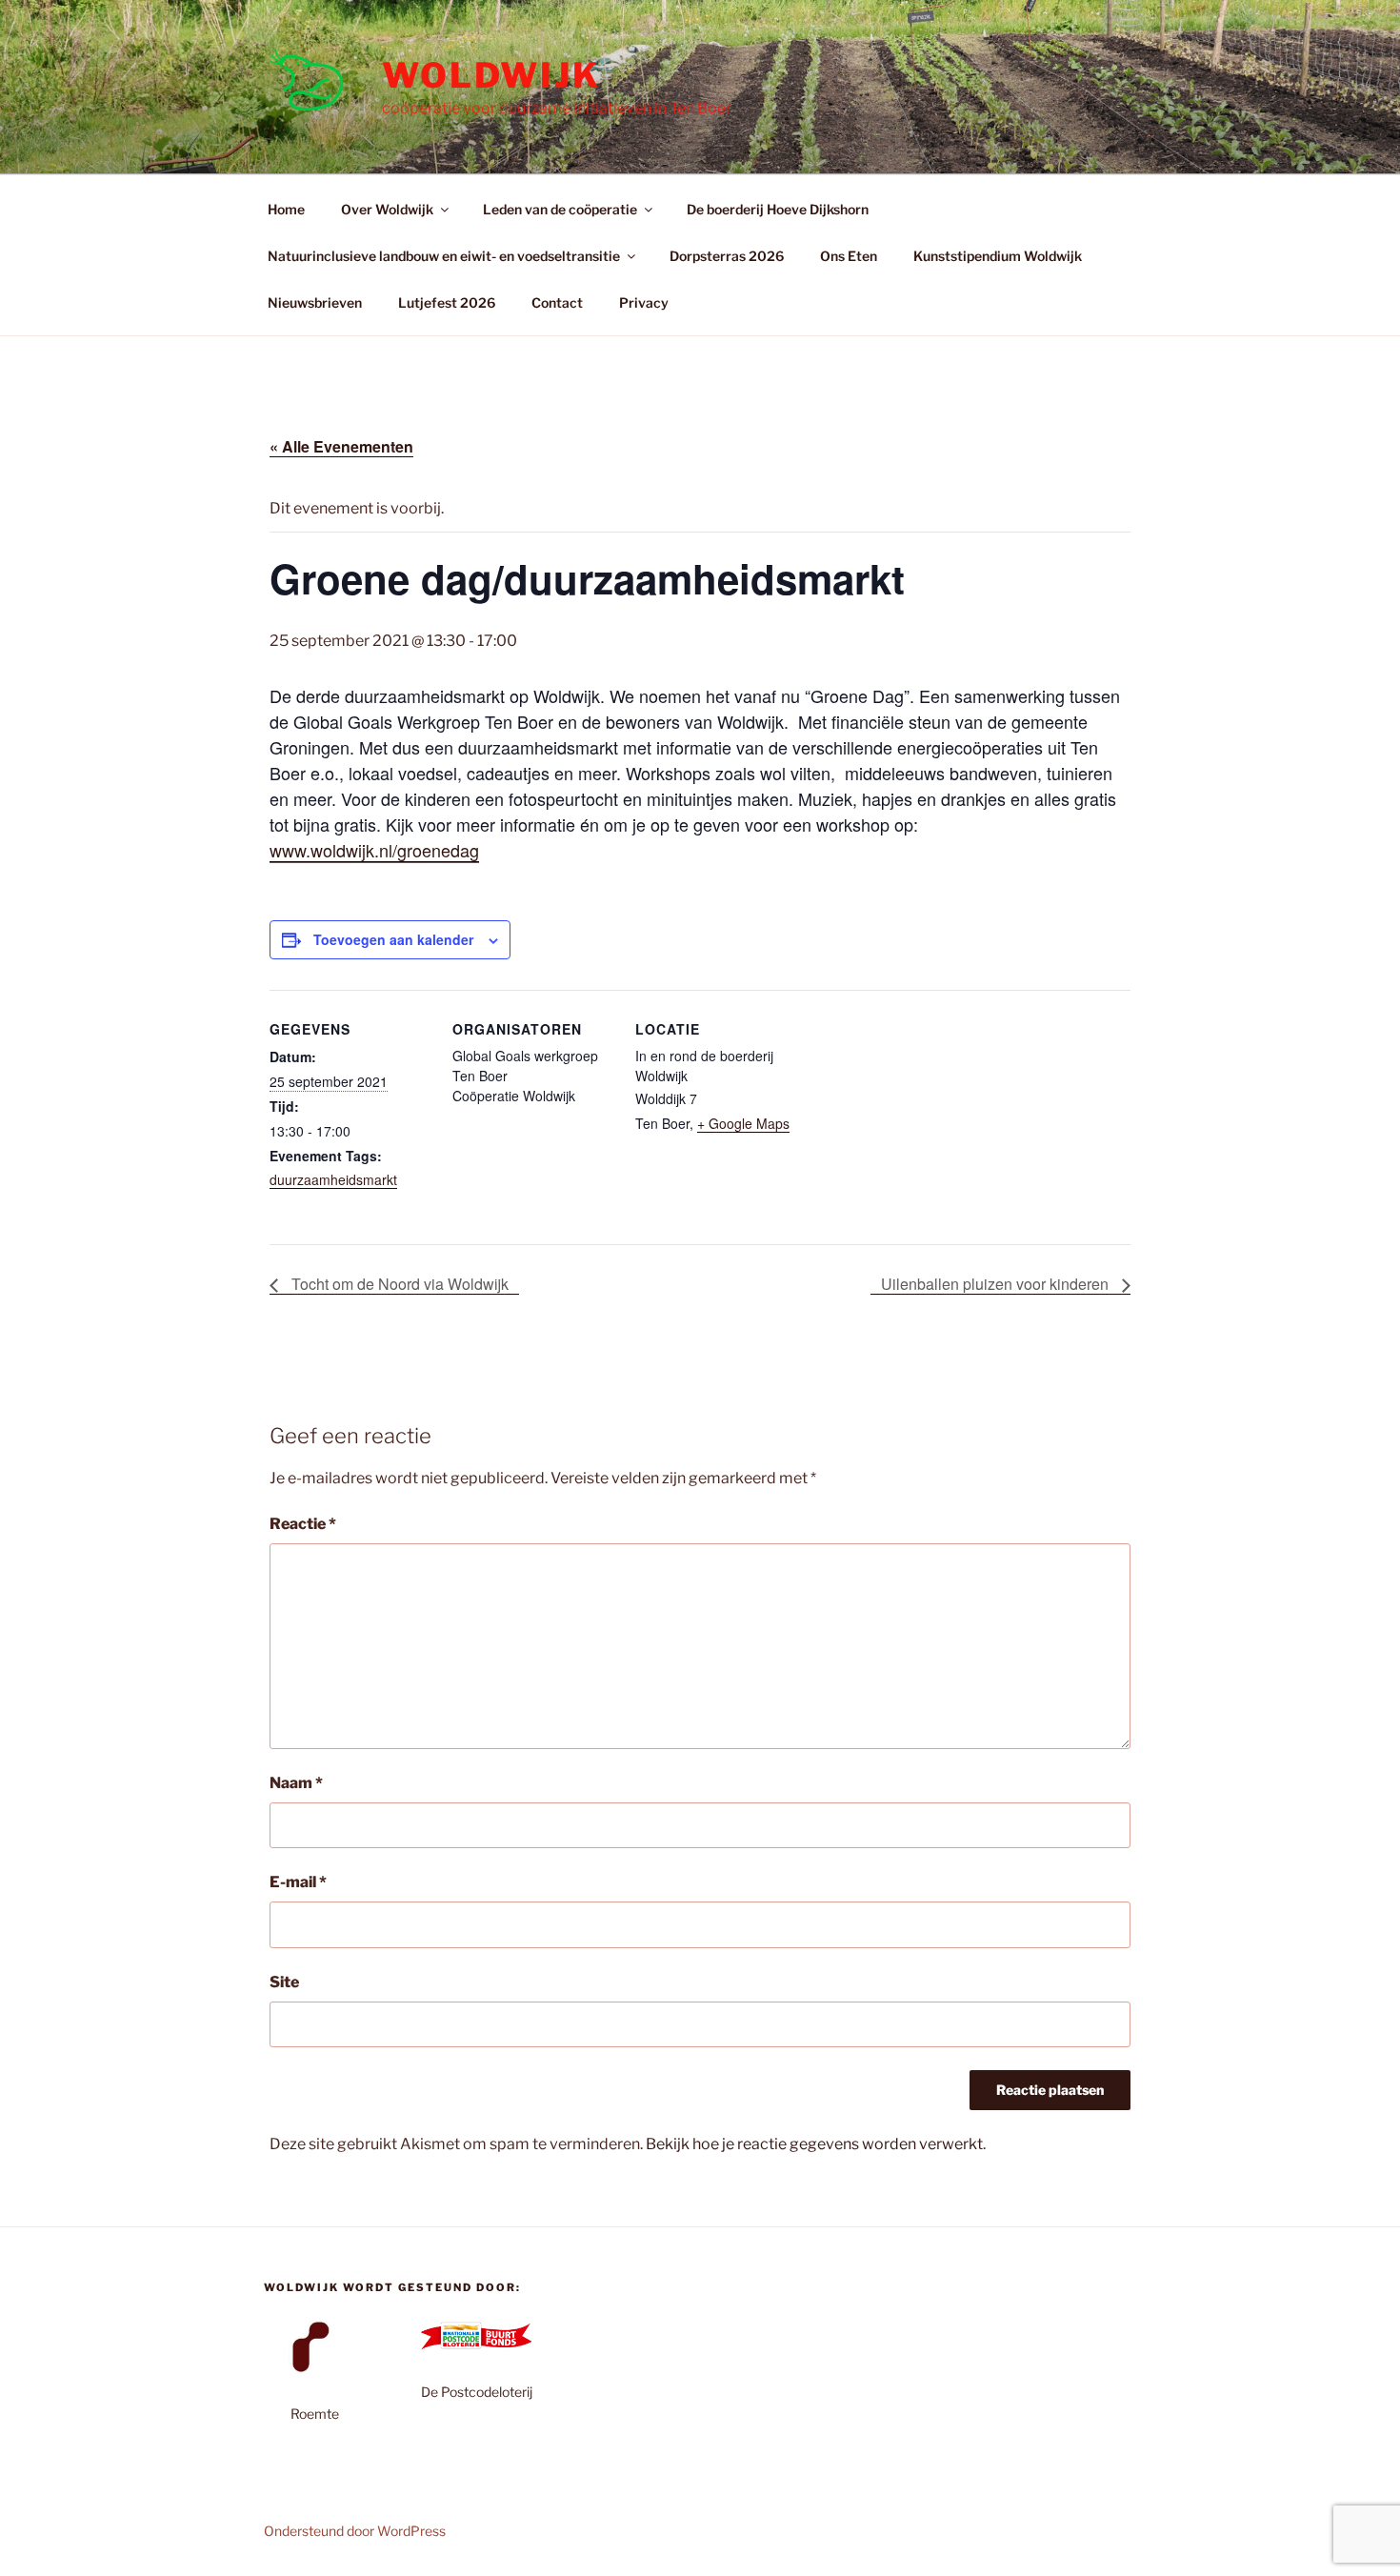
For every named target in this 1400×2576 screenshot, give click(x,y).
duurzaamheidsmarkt (333, 1179)
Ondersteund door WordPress (355, 2531)
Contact (557, 302)
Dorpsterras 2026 (727, 256)
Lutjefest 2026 (447, 302)
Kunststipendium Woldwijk (998, 256)
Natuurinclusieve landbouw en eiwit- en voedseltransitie (444, 256)
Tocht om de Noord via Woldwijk (398, 1284)
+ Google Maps (743, 1123)
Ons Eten (849, 256)
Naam (296, 1783)
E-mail (298, 1882)
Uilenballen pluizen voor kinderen (997, 1284)
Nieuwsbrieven (315, 302)
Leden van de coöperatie (560, 209)
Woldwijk (491, 75)
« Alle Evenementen (341, 446)
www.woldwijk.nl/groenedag (374, 850)
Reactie (303, 1524)
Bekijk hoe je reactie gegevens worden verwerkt (814, 2144)
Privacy (644, 302)
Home (286, 209)
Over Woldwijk (387, 209)
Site (284, 1982)
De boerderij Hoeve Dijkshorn (778, 209)
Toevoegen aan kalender (393, 939)
